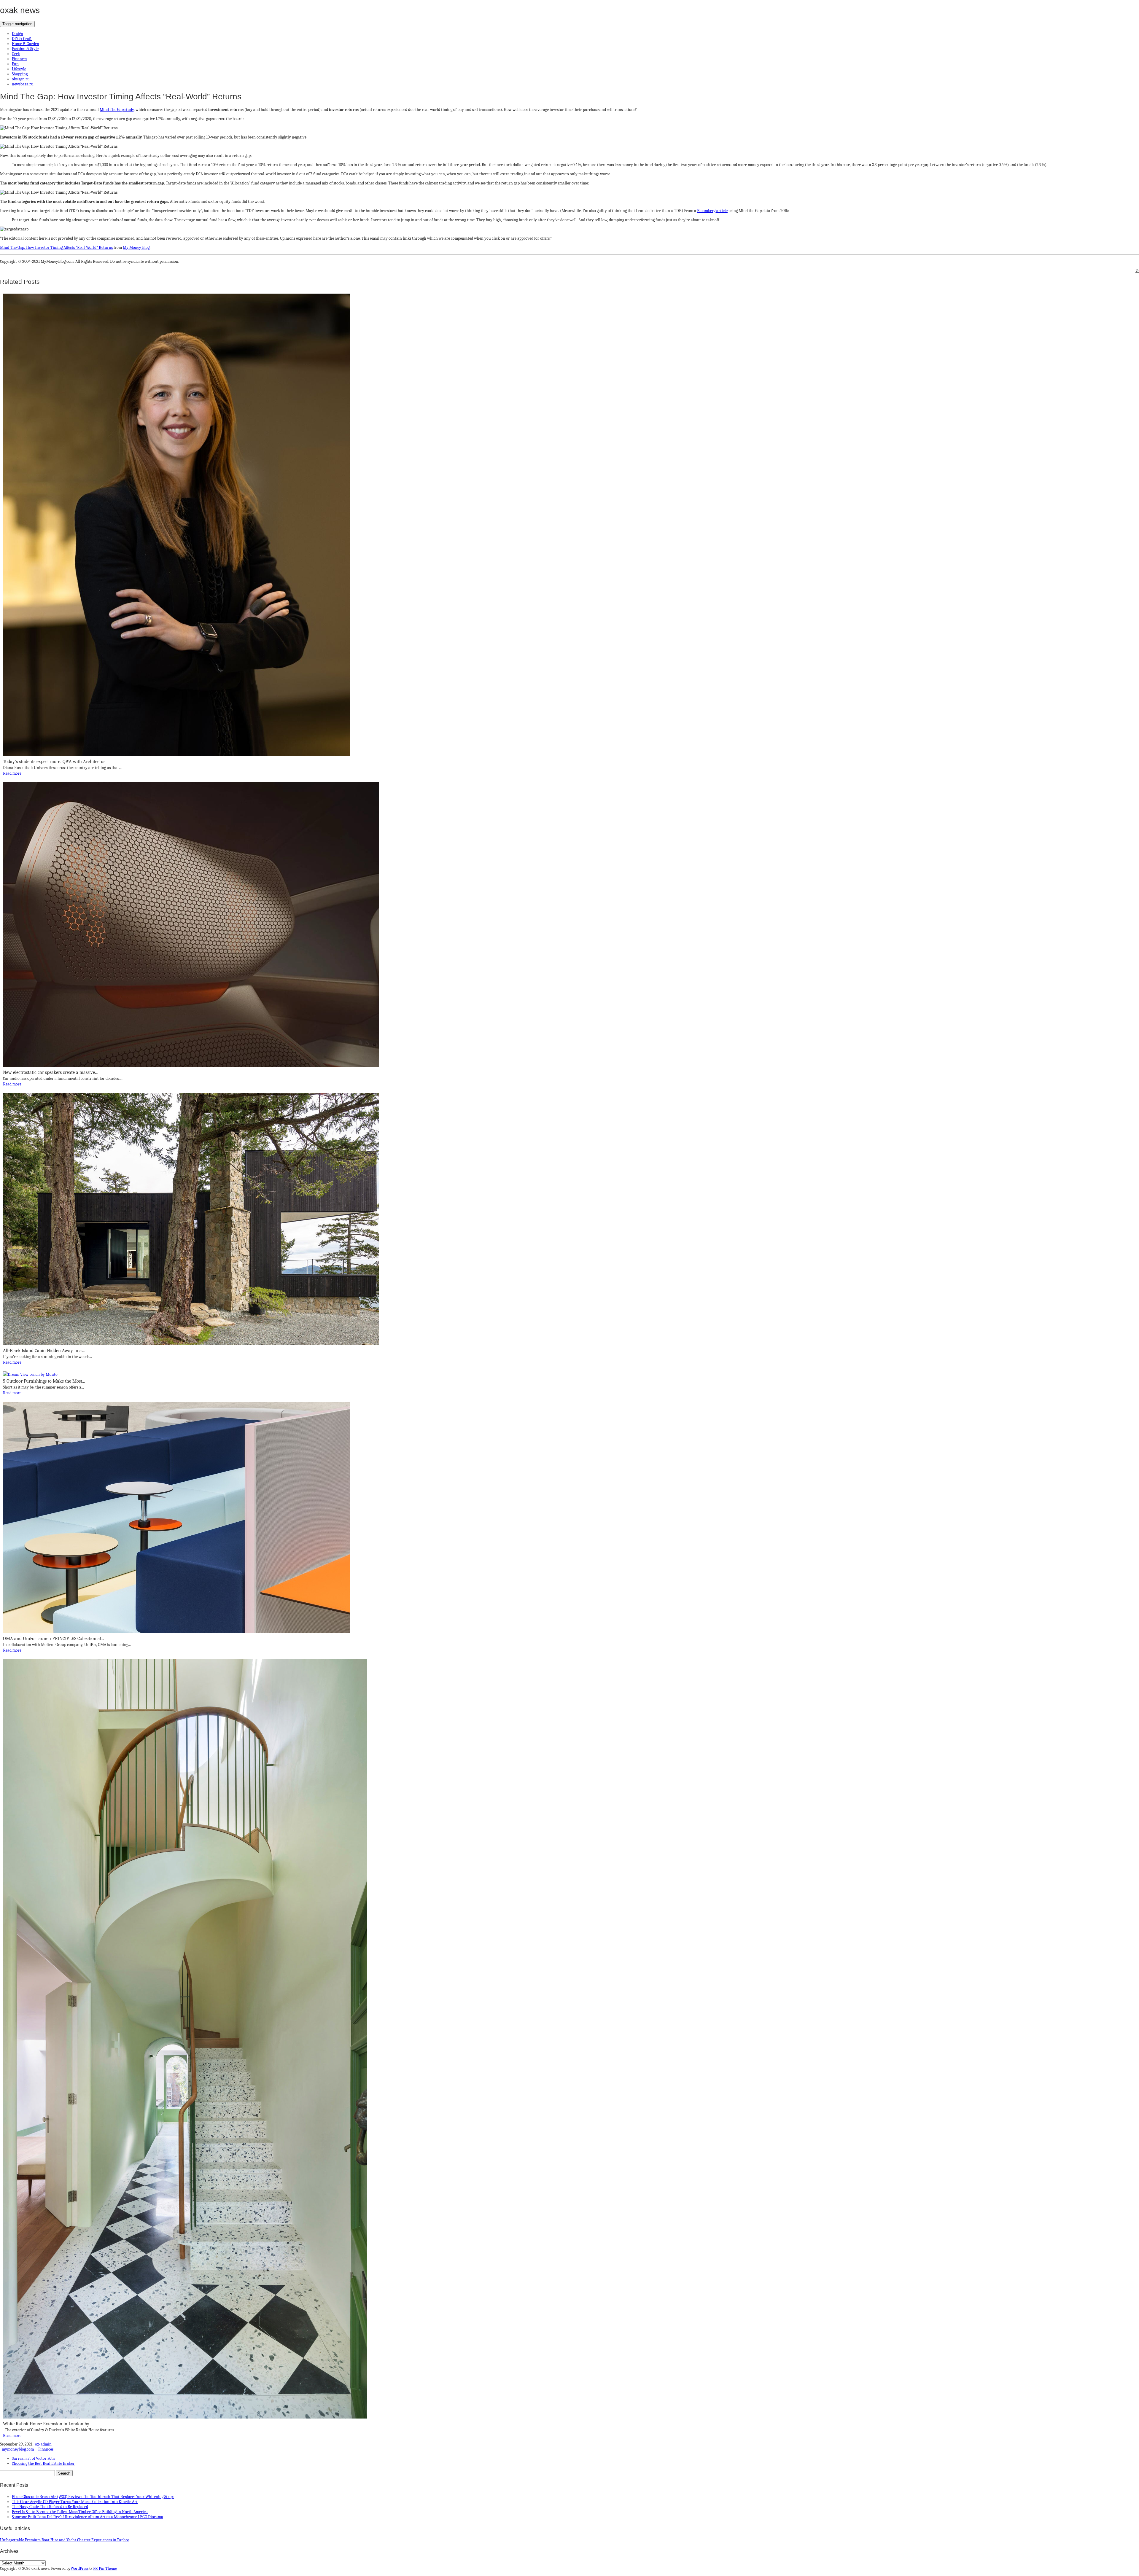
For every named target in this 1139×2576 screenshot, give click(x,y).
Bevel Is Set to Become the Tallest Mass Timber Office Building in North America (80, 2512)
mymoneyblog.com (18, 2449)
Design (18, 34)
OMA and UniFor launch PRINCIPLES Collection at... (54, 1639)
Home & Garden (26, 44)
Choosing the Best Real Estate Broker (43, 2463)
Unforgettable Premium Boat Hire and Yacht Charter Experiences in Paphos (65, 2540)
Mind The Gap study (117, 110)
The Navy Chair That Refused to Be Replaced (50, 2507)
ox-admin (43, 2444)
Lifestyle (19, 69)
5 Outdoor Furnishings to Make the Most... (44, 1381)
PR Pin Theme (105, 2568)
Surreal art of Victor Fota (33, 2458)
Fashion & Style (25, 49)
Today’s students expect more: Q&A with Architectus (54, 762)
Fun (15, 64)
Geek (16, 54)
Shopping (20, 74)
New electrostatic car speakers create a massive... (50, 1072)
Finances (19, 59)
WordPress (79, 2568)
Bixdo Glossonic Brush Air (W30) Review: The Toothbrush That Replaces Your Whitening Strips (93, 2497)
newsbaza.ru (23, 84)
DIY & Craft (22, 39)
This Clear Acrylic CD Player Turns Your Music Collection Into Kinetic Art (75, 2502)
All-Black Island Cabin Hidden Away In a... (44, 1351)
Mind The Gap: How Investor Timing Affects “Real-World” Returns (56, 247)
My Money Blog (136, 247)
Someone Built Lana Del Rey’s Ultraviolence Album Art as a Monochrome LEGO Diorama (88, 2517)
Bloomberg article (712, 211)
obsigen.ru (21, 79)
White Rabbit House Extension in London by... (47, 2424)
